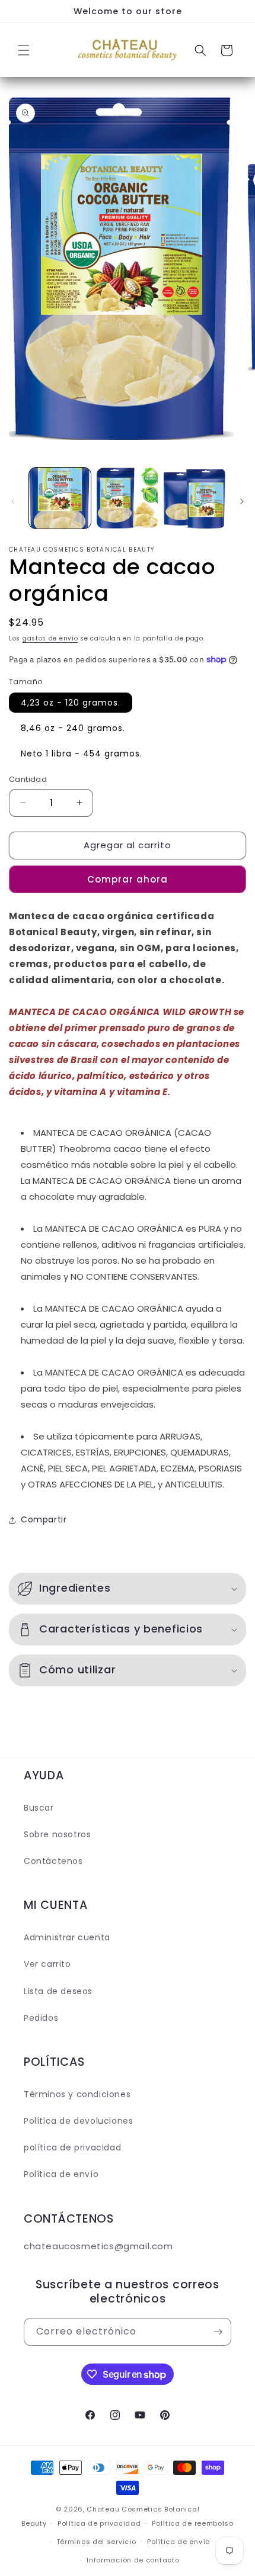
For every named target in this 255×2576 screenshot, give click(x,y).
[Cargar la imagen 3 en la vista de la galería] (195, 498)
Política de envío (61, 2174)
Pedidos (41, 2018)
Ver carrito (47, 1964)
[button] (24, 50)
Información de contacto (133, 2560)
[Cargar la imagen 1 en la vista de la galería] (60, 498)
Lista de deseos (58, 1991)
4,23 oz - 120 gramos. (71, 703)
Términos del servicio (96, 2542)
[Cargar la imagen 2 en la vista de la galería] (128, 498)
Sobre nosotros (57, 1834)
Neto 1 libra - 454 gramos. (82, 754)
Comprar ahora (128, 879)
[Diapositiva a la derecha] (242, 501)
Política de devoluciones (78, 2121)
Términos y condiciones (77, 2094)
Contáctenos (53, 1861)
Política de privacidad (99, 2523)
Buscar (39, 1808)
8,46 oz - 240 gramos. (73, 728)
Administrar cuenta (67, 1937)
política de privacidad (72, 2147)
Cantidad (28, 779)
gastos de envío (50, 638)
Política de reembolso (193, 2523)
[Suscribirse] (218, 2332)
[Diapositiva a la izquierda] (13, 501)
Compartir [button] (44, 1519)
